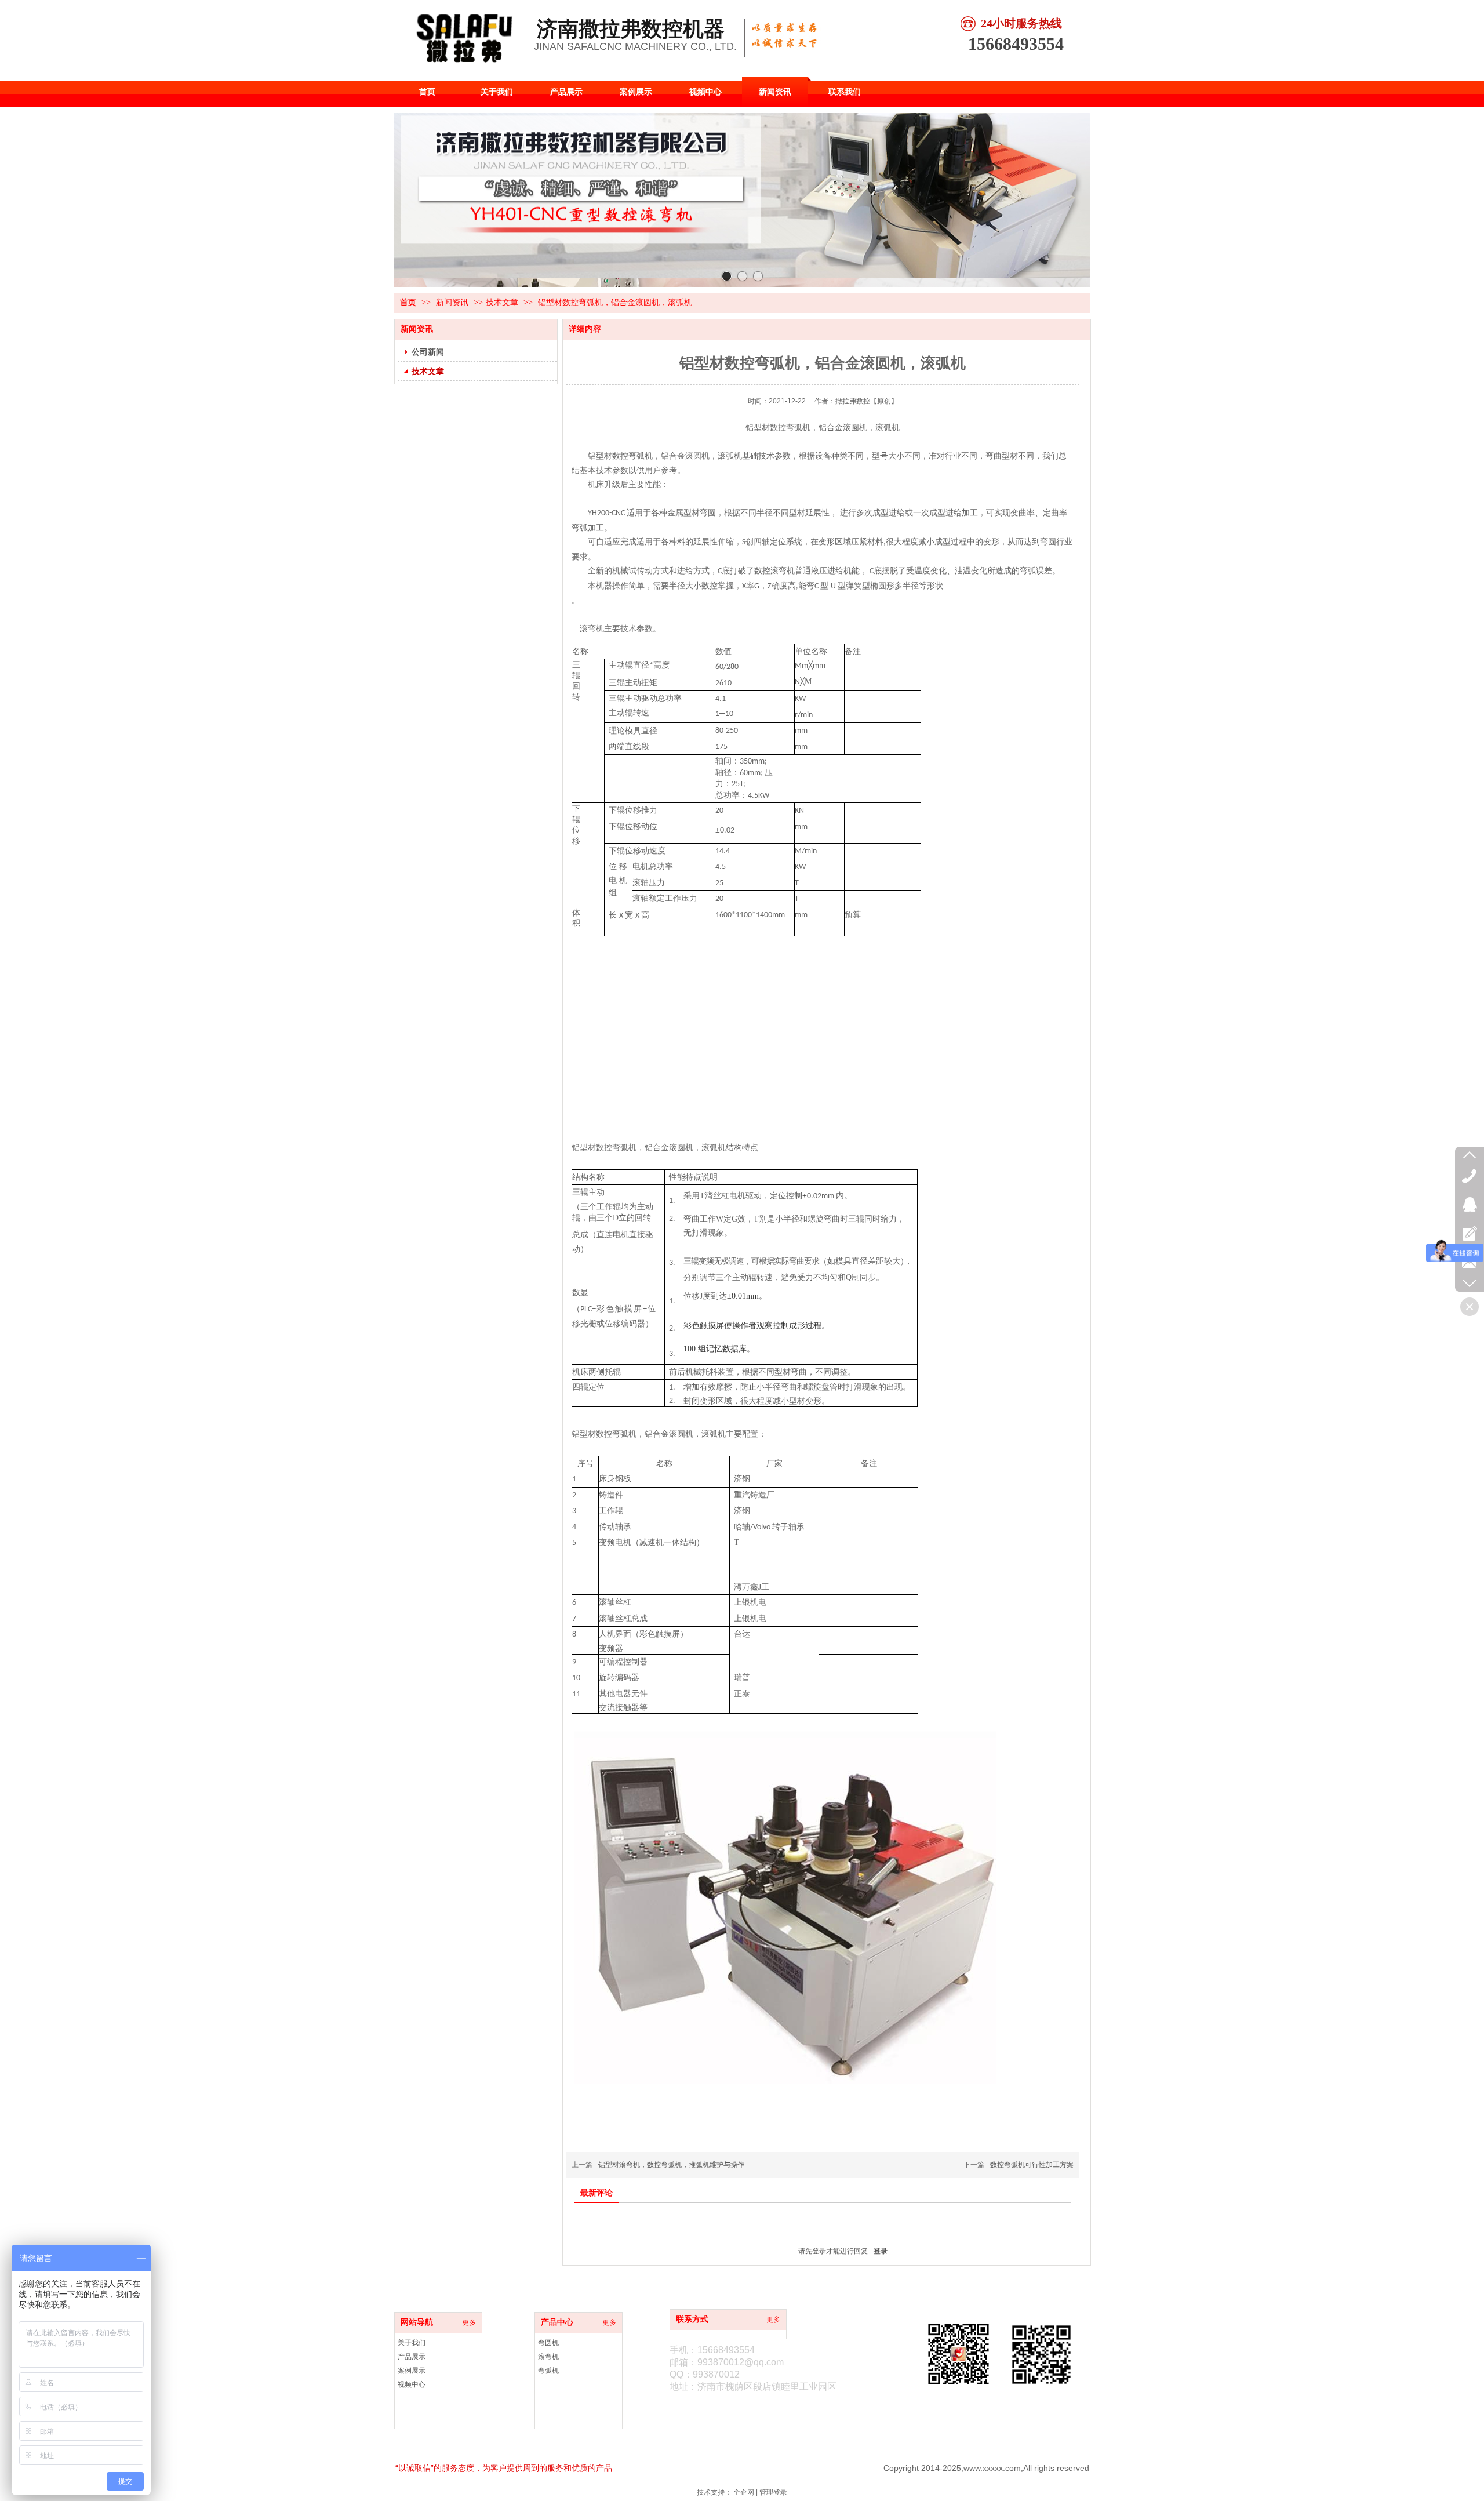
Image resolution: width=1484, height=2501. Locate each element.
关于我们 (412, 2343)
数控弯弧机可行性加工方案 (1032, 2165)
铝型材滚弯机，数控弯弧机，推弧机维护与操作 (671, 2165)
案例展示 (412, 2371)
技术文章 (502, 302)
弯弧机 (548, 2371)
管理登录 (773, 2492)
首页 (408, 302)
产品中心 (557, 2322)
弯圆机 (548, 2343)
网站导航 (417, 2322)
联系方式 (692, 2319)
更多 (469, 2322)
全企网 (744, 2492)
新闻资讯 (453, 302)
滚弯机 (548, 2357)
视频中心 (412, 2384)
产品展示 (412, 2357)
